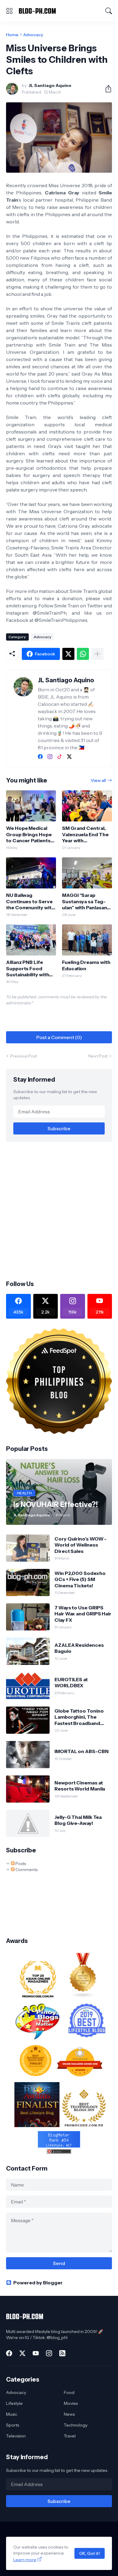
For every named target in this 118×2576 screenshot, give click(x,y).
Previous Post (24, 1056)
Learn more (25, 2560)
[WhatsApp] (83, 654)
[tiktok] (60, 757)
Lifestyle (14, 2403)
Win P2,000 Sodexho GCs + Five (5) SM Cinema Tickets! (80, 1579)
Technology (76, 2425)
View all (98, 780)
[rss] (62, 2353)
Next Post (98, 1056)
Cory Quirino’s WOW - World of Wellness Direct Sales (80, 1545)
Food (69, 2392)
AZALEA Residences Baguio (79, 1648)
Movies (71, 2403)
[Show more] (97, 654)
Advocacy (33, 35)
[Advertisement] (59, 1210)
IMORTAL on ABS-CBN (82, 1751)
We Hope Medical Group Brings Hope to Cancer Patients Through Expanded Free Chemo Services (29, 834)
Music (12, 2414)
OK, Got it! (90, 2553)
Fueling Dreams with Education (86, 965)
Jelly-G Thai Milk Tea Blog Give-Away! (78, 1820)
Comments (26, 1870)
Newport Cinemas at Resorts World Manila (80, 1786)
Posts (20, 1864)
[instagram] (50, 757)
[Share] (106, 89)
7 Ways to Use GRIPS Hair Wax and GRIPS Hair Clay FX (83, 1614)
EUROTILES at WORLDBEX (71, 1682)
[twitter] (69, 757)
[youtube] (36, 2353)
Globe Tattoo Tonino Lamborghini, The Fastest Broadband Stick (79, 1717)
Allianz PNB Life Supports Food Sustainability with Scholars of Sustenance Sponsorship (28, 968)
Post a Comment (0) (59, 1037)
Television (16, 2436)
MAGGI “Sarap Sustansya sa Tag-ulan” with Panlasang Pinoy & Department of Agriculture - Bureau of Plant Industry (86, 901)
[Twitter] (68, 654)
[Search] (109, 11)
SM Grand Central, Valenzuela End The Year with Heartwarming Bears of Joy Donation (87, 834)
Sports (13, 2425)
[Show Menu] (9, 11)
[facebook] (40, 757)
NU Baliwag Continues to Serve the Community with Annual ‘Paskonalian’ (30, 901)
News (69, 2414)
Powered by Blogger (38, 2283)
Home (12, 35)
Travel (70, 2436)
